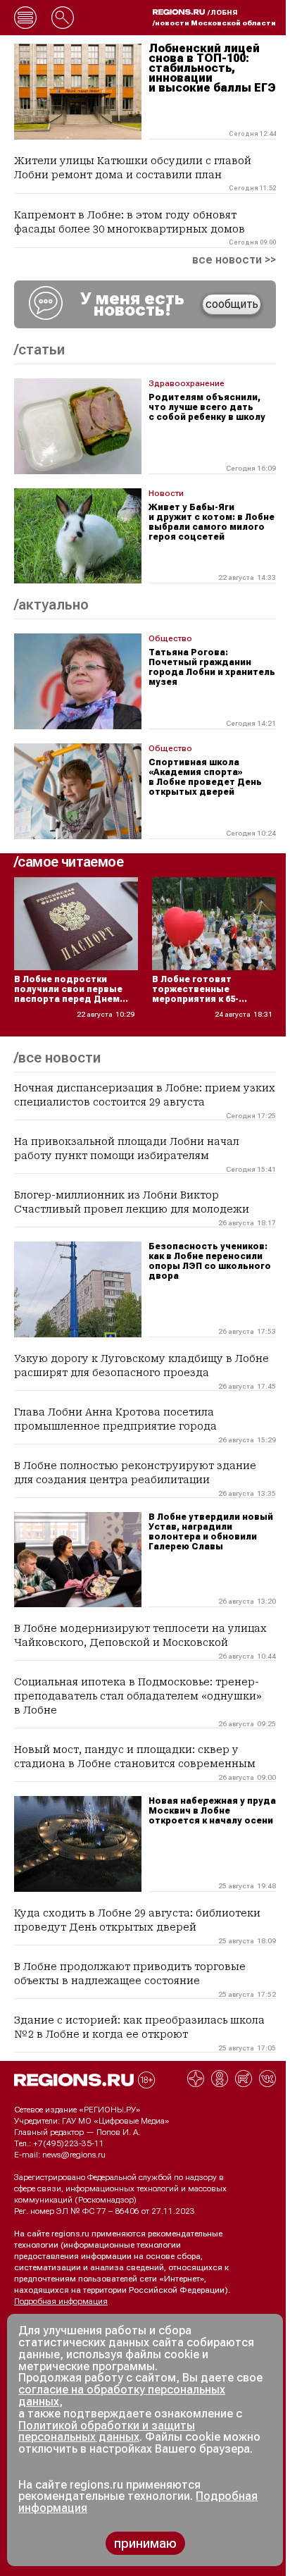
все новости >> (234, 260)
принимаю (145, 2543)
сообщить (232, 304)
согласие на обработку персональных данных (122, 2396)
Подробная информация (61, 2301)
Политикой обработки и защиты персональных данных (107, 2432)
